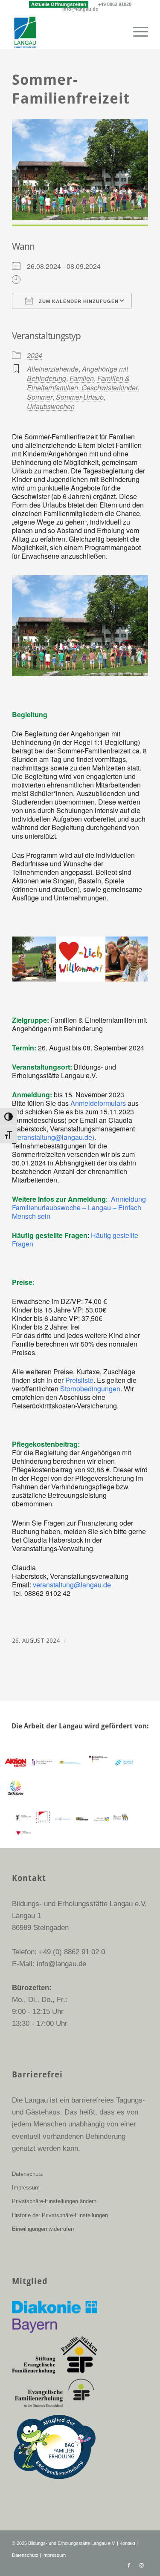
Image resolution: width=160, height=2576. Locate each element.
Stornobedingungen (90, 1389)
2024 (35, 355)
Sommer (40, 397)
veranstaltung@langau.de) (54, 1137)
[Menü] (136, 32)
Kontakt (127, 2543)
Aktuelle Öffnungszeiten (59, 4)
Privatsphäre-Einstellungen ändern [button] (54, 2201)
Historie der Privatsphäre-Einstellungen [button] (60, 2215)
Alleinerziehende (53, 369)
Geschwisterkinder (110, 388)
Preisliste (79, 1380)
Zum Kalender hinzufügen (78, 301)
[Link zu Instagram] (142, 2565)
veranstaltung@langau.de (72, 1585)
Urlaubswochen (51, 406)
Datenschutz (28, 2174)
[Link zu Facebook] (129, 2565)
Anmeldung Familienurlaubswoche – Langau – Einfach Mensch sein (79, 1207)
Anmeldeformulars (98, 1103)
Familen (82, 378)
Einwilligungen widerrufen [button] (43, 2229)
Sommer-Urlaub (80, 397)
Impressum (26, 2188)
